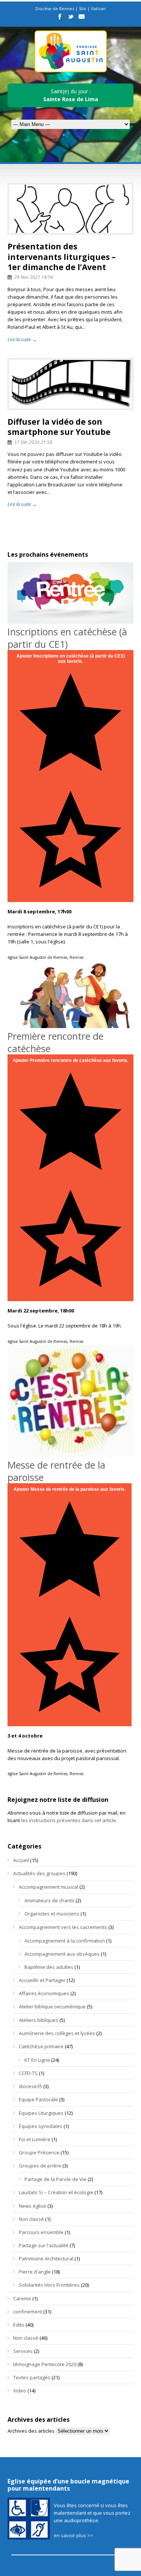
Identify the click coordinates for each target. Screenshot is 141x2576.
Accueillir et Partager (42, 1980)
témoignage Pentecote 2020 (45, 2364)
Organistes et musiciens (52, 1914)
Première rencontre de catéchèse (55, 1042)
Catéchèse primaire (41, 2046)
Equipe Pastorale (38, 2099)
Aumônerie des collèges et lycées (57, 2033)
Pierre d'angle (35, 2272)
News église (33, 2206)
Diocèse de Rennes (55, 8)
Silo (83, 8)
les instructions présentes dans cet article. (69, 1820)
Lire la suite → (22, 339)
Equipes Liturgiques (41, 2113)
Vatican (98, 8)
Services (23, 2351)
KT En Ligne (37, 2060)
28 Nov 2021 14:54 (34, 277)
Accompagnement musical (49, 1887)
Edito (19, 2325)
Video (20, 2391)
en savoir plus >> (74, 2535)
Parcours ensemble (41, 2232)
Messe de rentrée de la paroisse (56, 1471)
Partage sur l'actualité (44, 2245)
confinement (28, 2312)
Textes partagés (32, 2377)
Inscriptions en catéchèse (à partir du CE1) (67, 638)
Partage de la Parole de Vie (55, 2179)
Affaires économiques (44, 1993)
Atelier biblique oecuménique (52, 2006)
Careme (22, 2298)
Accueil (21, 1860)
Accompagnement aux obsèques (62, 1954)
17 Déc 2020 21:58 (33, 442)
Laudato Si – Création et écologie (56, 2192)
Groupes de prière (40, 2166)
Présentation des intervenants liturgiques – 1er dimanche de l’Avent (62, 257)
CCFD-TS (28, 2073)
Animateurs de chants (49, 1900)
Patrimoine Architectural (46, 2259)
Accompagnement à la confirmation (65, 1941)
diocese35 (30, 2086)
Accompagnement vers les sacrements (63, 1927)
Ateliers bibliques (39, 2020)
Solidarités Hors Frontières (49, 2285)
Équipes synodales (41, 2126)
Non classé (31, 2219)
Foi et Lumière (35, 2139)
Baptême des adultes (49, 1967)
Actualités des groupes (39, 1873)
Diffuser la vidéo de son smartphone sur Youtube (59, 427)
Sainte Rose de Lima (71, 99)
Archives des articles (31, 2431)
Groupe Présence (39, 2152)
